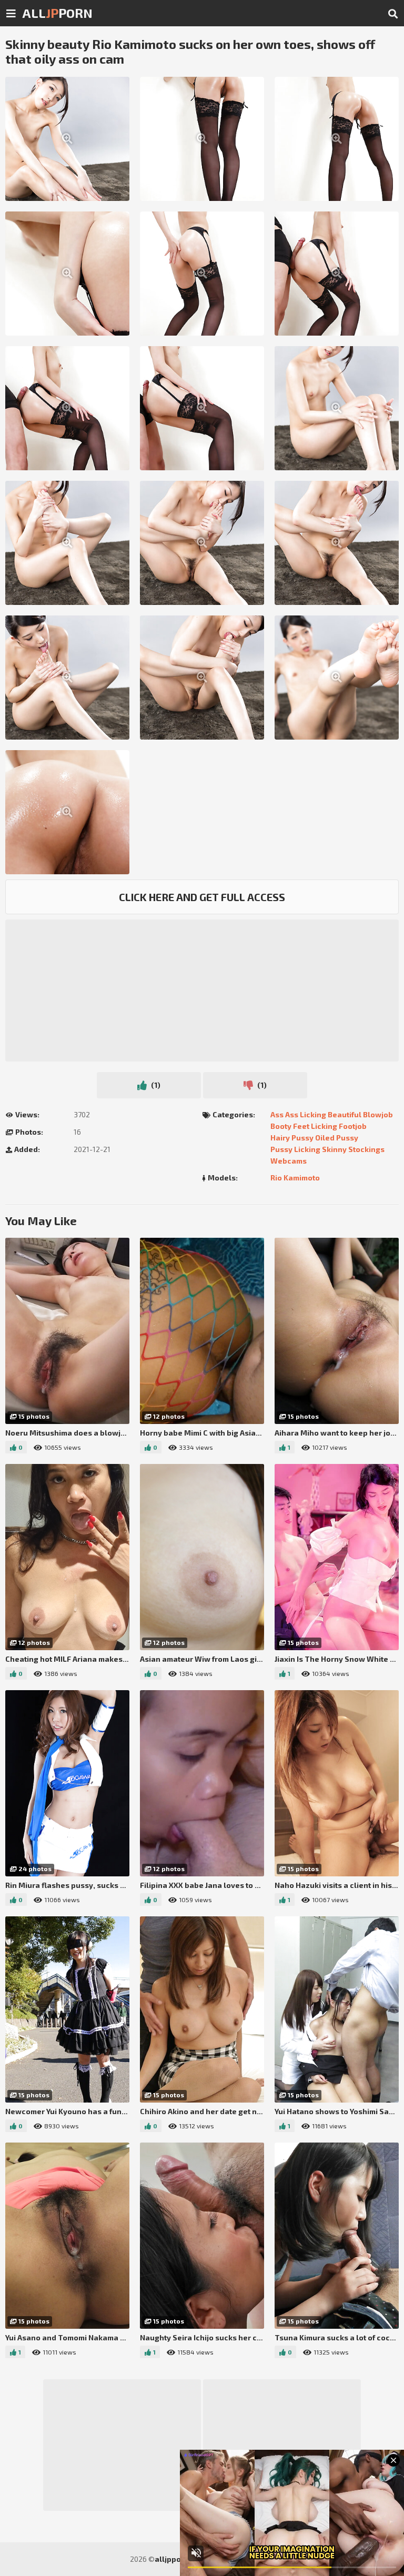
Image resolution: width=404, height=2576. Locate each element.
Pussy (347, 1138)
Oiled (325, 1138)
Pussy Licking (295, 1149)
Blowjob (378, 1114)
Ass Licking (306, 1114)
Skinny (334, 1149)
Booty (281, 1126)
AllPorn (57, 13)
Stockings (366, 1149)
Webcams (289, 1161)
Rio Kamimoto (295, 1178)
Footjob (353, 1126)
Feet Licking (315, 1126)
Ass (277, 1114)
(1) (155, 1085)
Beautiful (345, 1114)
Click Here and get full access (202, 897)
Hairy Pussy (292, 1138)
